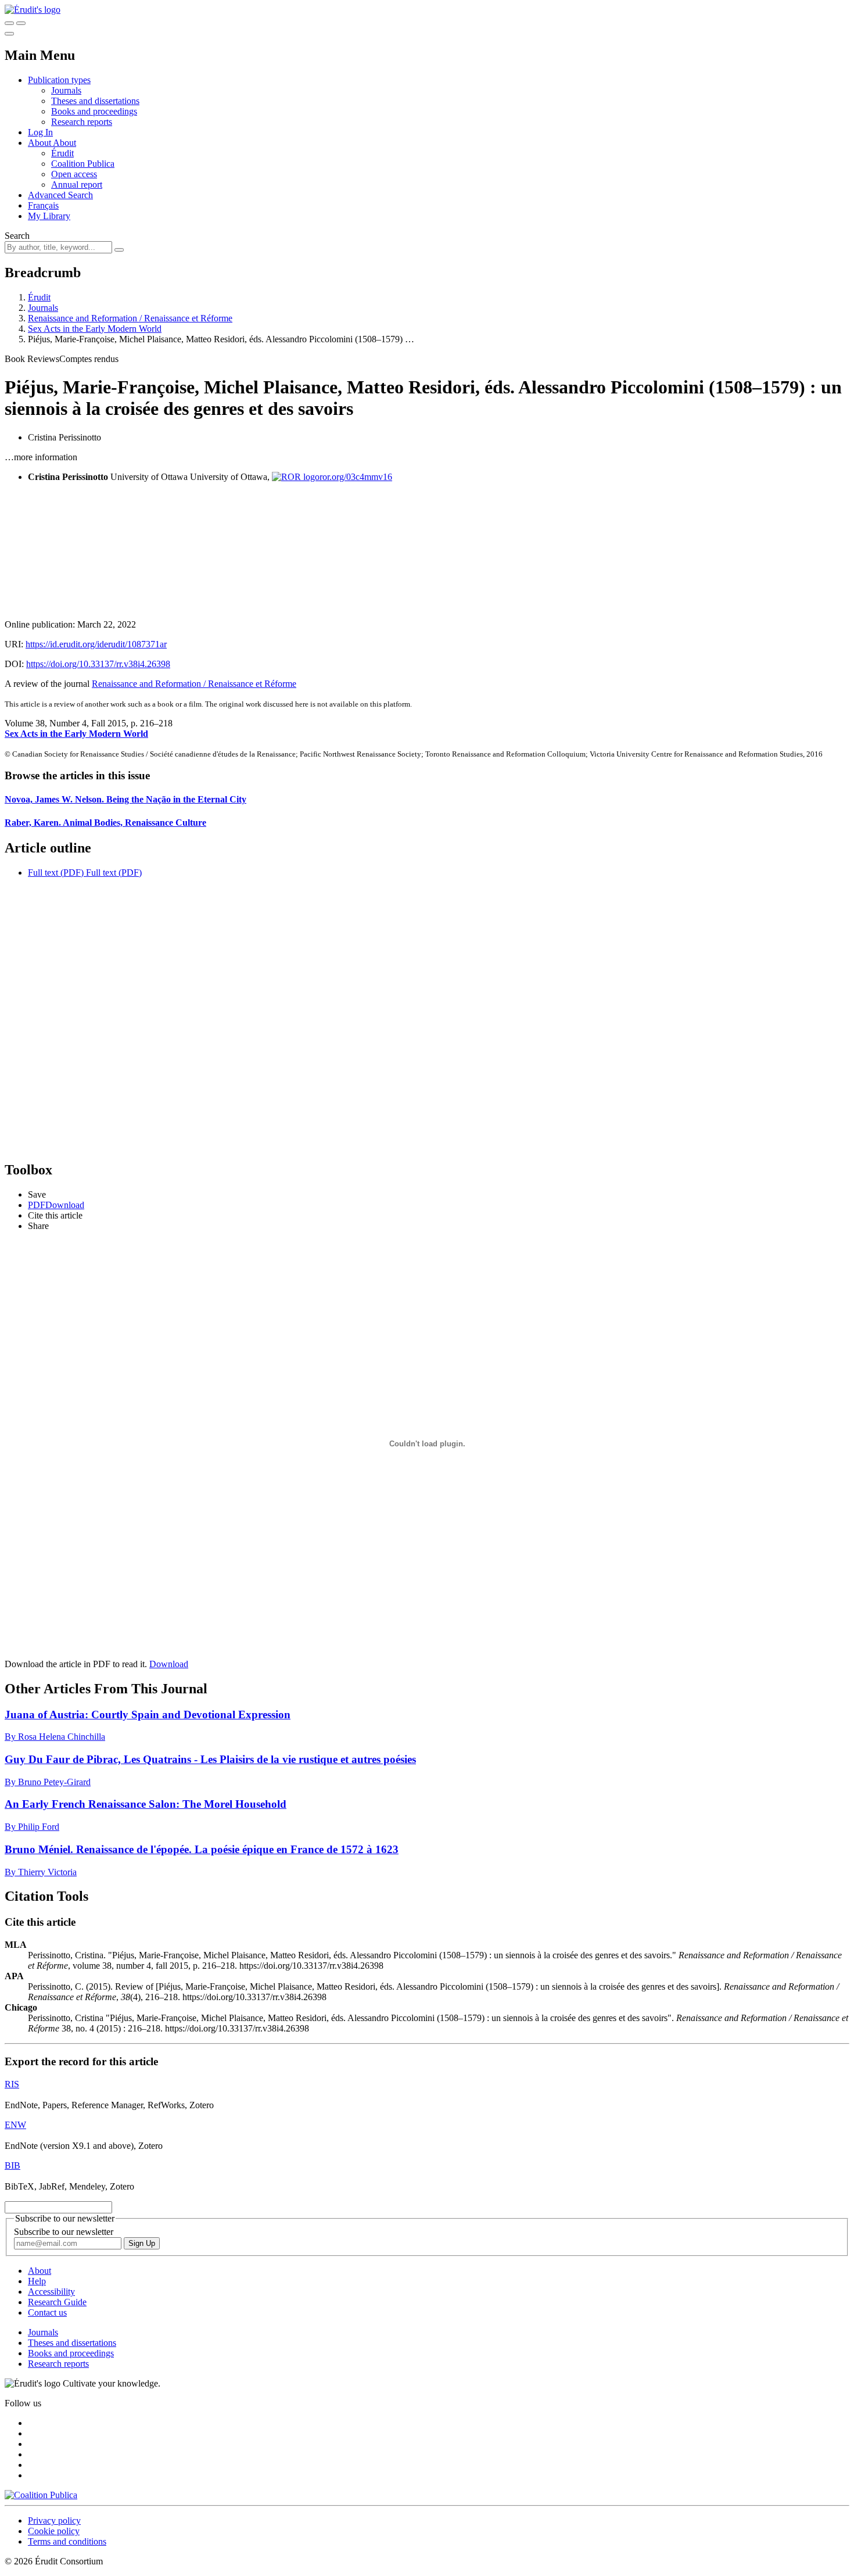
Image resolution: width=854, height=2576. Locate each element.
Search (17, 236)
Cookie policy (54, 2531)
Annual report (77, 184)
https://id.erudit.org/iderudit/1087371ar (96, 644)
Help (37, 2281)
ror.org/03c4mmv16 (356, 477)
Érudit (62, 153)
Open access (74, 174)
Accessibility (51, 2292)
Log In (40, 132)
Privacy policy (54, 2521)
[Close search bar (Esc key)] (21, 23)
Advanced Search (60, 195)
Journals (66, 90)
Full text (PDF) (56, 873)
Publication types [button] (59, 80)
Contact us (47, 2312)
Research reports (82, 122)
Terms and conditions (67, 2541)
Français (43, 205)
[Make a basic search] (9, 23)
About (64, 143)
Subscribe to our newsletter (64, 2232)
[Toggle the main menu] (9, 34)
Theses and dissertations (95, 101)
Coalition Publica (83, 164)
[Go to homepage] (33, 10)
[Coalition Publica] (41, 2495)
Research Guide (57, 2302)
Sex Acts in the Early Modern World (95, 329)
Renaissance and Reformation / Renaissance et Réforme (130, 318)
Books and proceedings (94, 111)
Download (169, 1664)
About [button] (40, 143)
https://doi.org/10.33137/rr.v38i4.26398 (98, 664)
